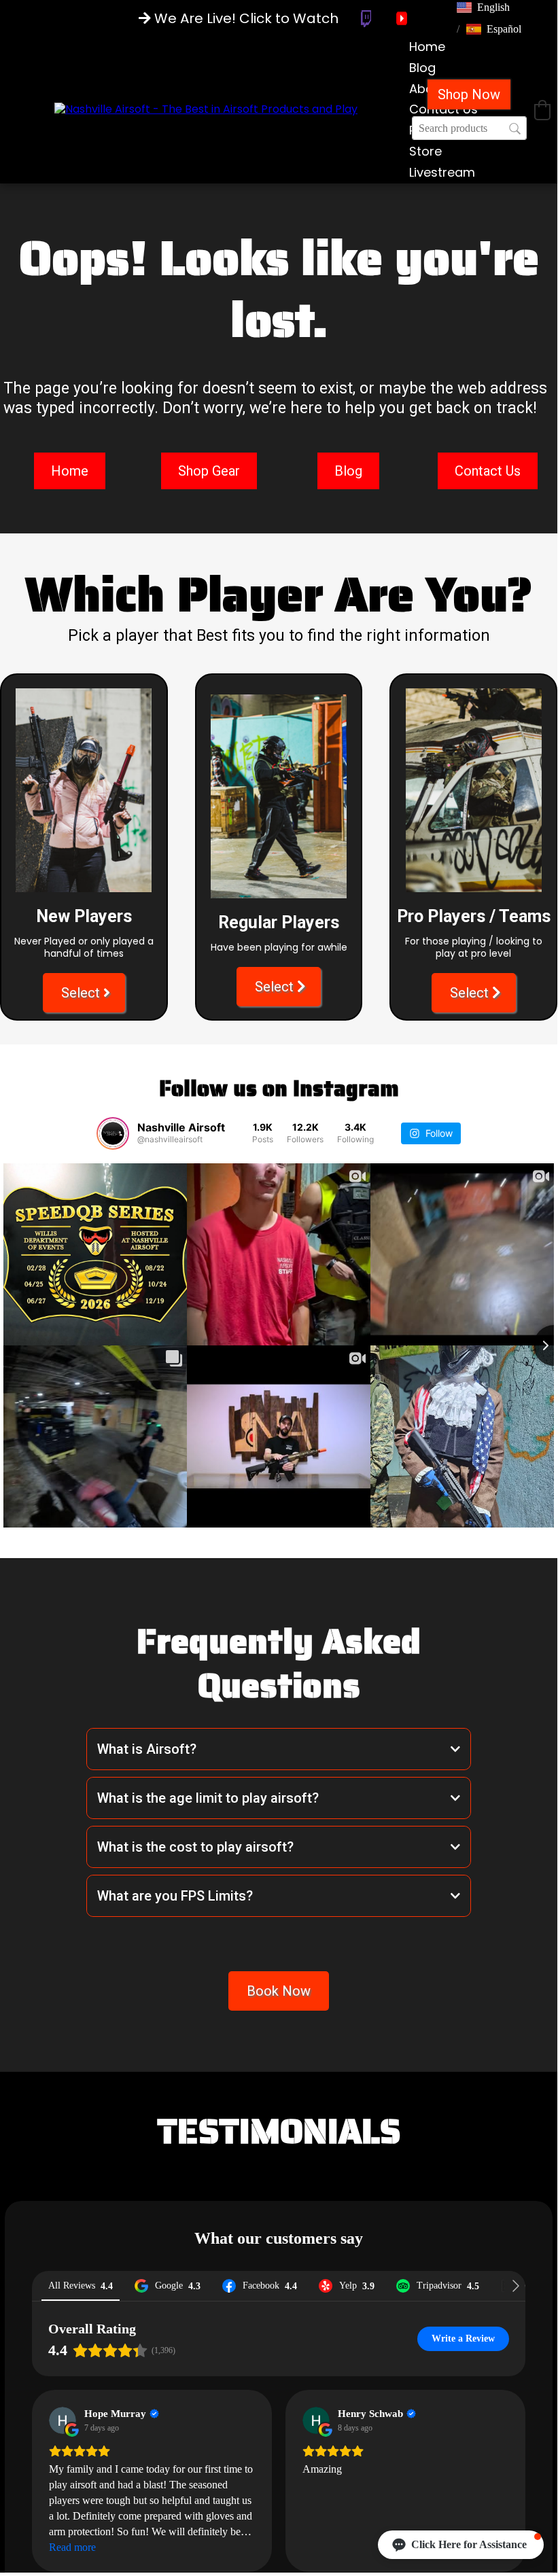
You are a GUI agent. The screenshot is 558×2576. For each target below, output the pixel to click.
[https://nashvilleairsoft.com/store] (206, 109)
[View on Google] (63, 2420)
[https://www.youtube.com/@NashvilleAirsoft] (402, 18)
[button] (483, 7)
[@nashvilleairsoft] (113, 1133)
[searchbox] (469, 128)
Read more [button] (72, 2547)
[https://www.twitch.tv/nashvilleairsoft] (366, 19)
